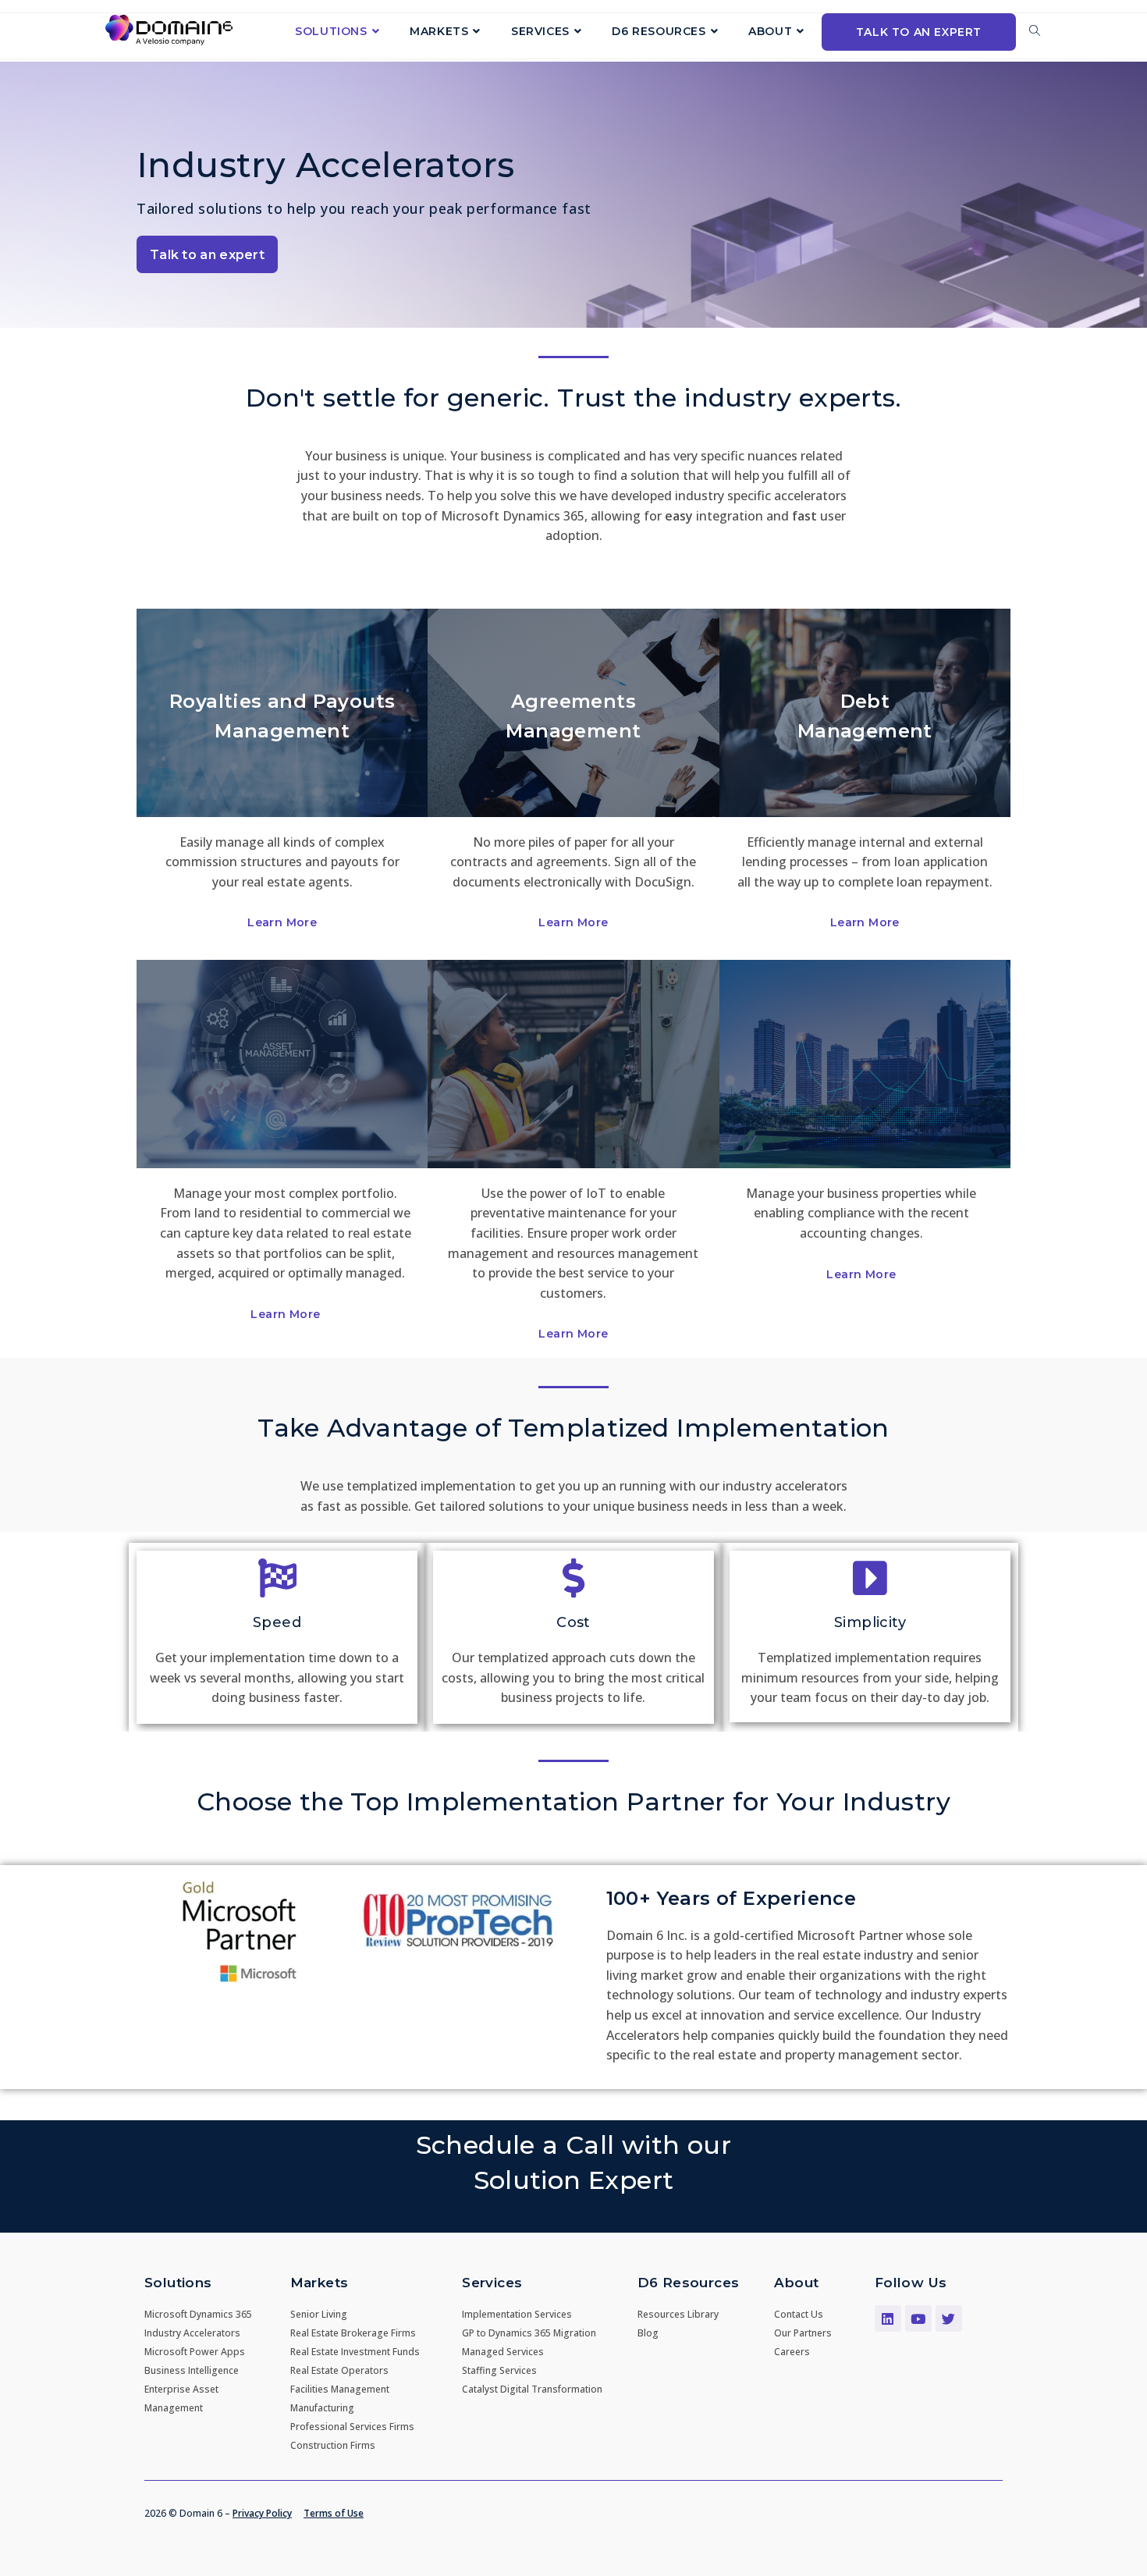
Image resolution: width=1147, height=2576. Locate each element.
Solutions (178, 2283)
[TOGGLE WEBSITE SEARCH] (1035, 31)
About (796, 2283)
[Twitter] (949, 2318)
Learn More (282, 922)
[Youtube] (918, 2318)
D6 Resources (689, 2283)
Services (492, 2283)
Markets (320, 2283)
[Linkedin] (888, 2318)
